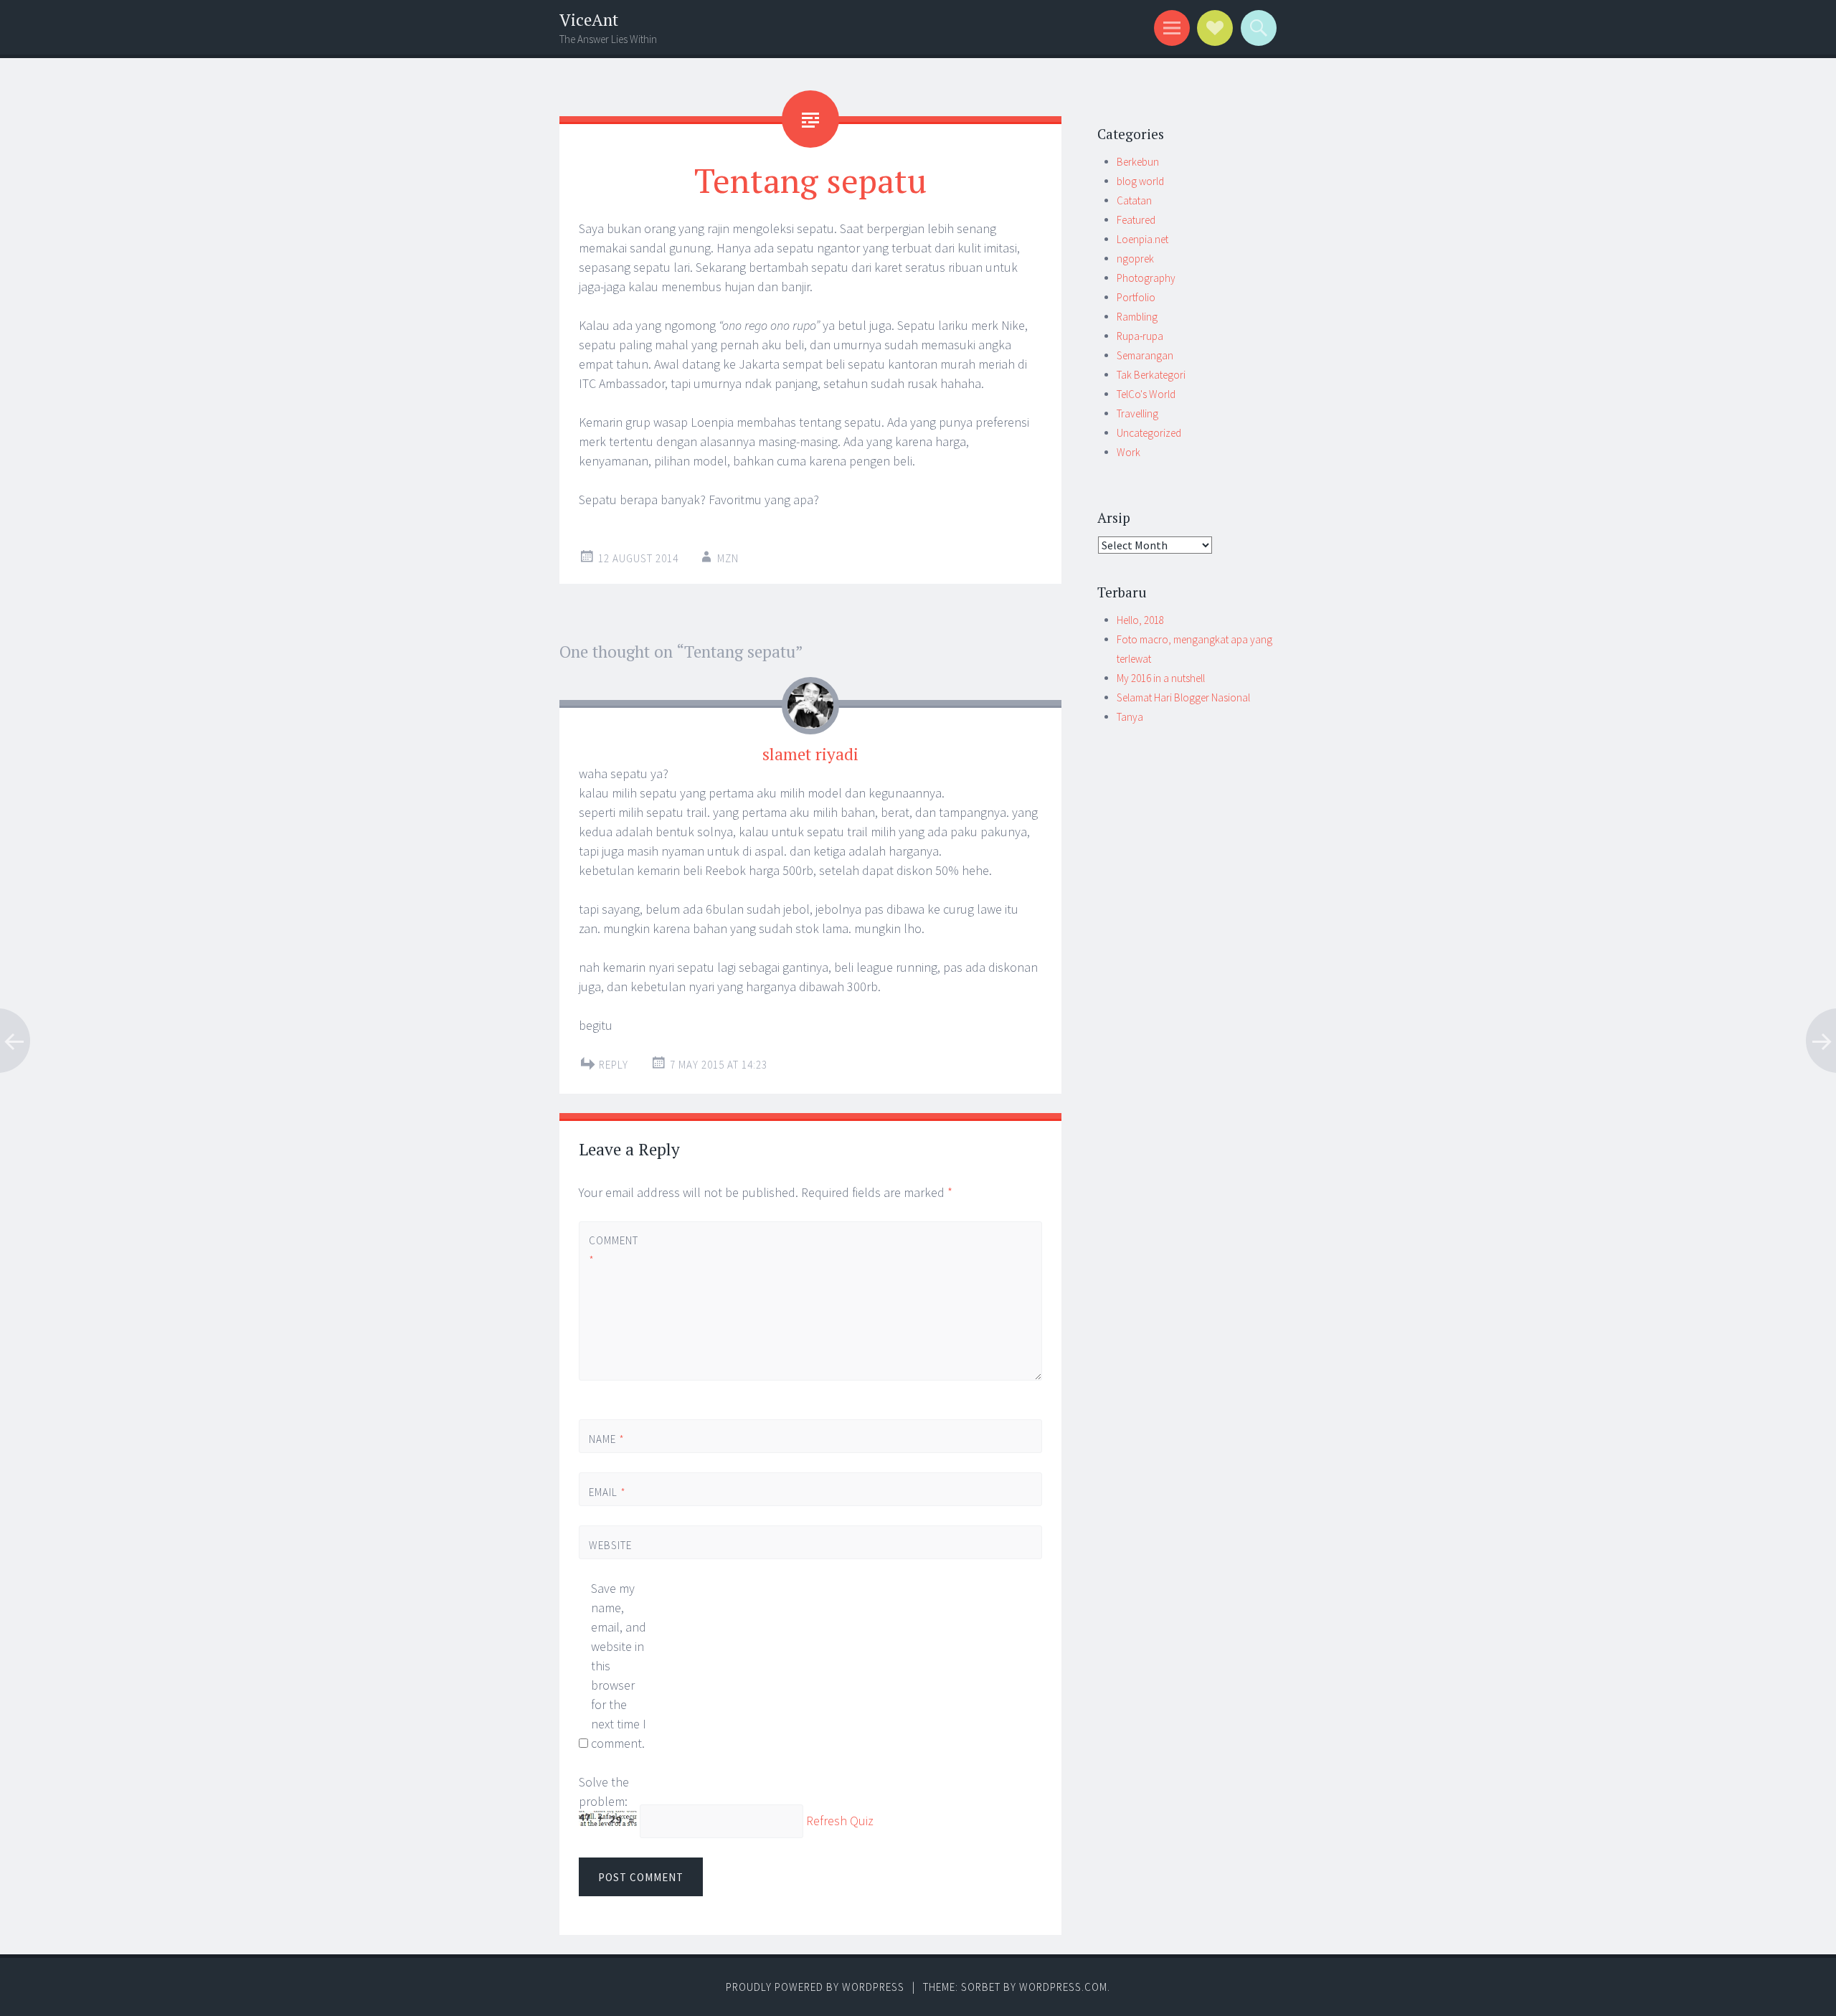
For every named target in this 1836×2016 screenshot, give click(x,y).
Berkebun (1138, 162)
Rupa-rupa (1140, 336)
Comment (613, 1250)
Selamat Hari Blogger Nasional (1183, 697)
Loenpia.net (1142, 239)
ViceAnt (589, 20)
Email (607, 1492)
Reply (614, 1065)
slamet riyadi (810, 754)
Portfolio (1136, 297)
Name (607, 1439)
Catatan (1134, 200)
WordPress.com (1063, 1987)
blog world (1140, 181)
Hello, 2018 (1140, 620)
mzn (728, 558)
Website (610, 1545)
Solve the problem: (604, 1792)
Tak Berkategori (1151, 375)
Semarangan (1145, 355)
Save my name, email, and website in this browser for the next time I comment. (619, 1666)
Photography (1146, 278)
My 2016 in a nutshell (1161, 678)
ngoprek (1135, 259)
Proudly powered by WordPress (815, 1987)
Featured (1136, 220)
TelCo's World (1146, 394)
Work (1128, 452)
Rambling (1137, 317)
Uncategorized (1149, 433)
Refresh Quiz (840, 1821)
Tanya (1130, 717)
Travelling (1137, 413)
